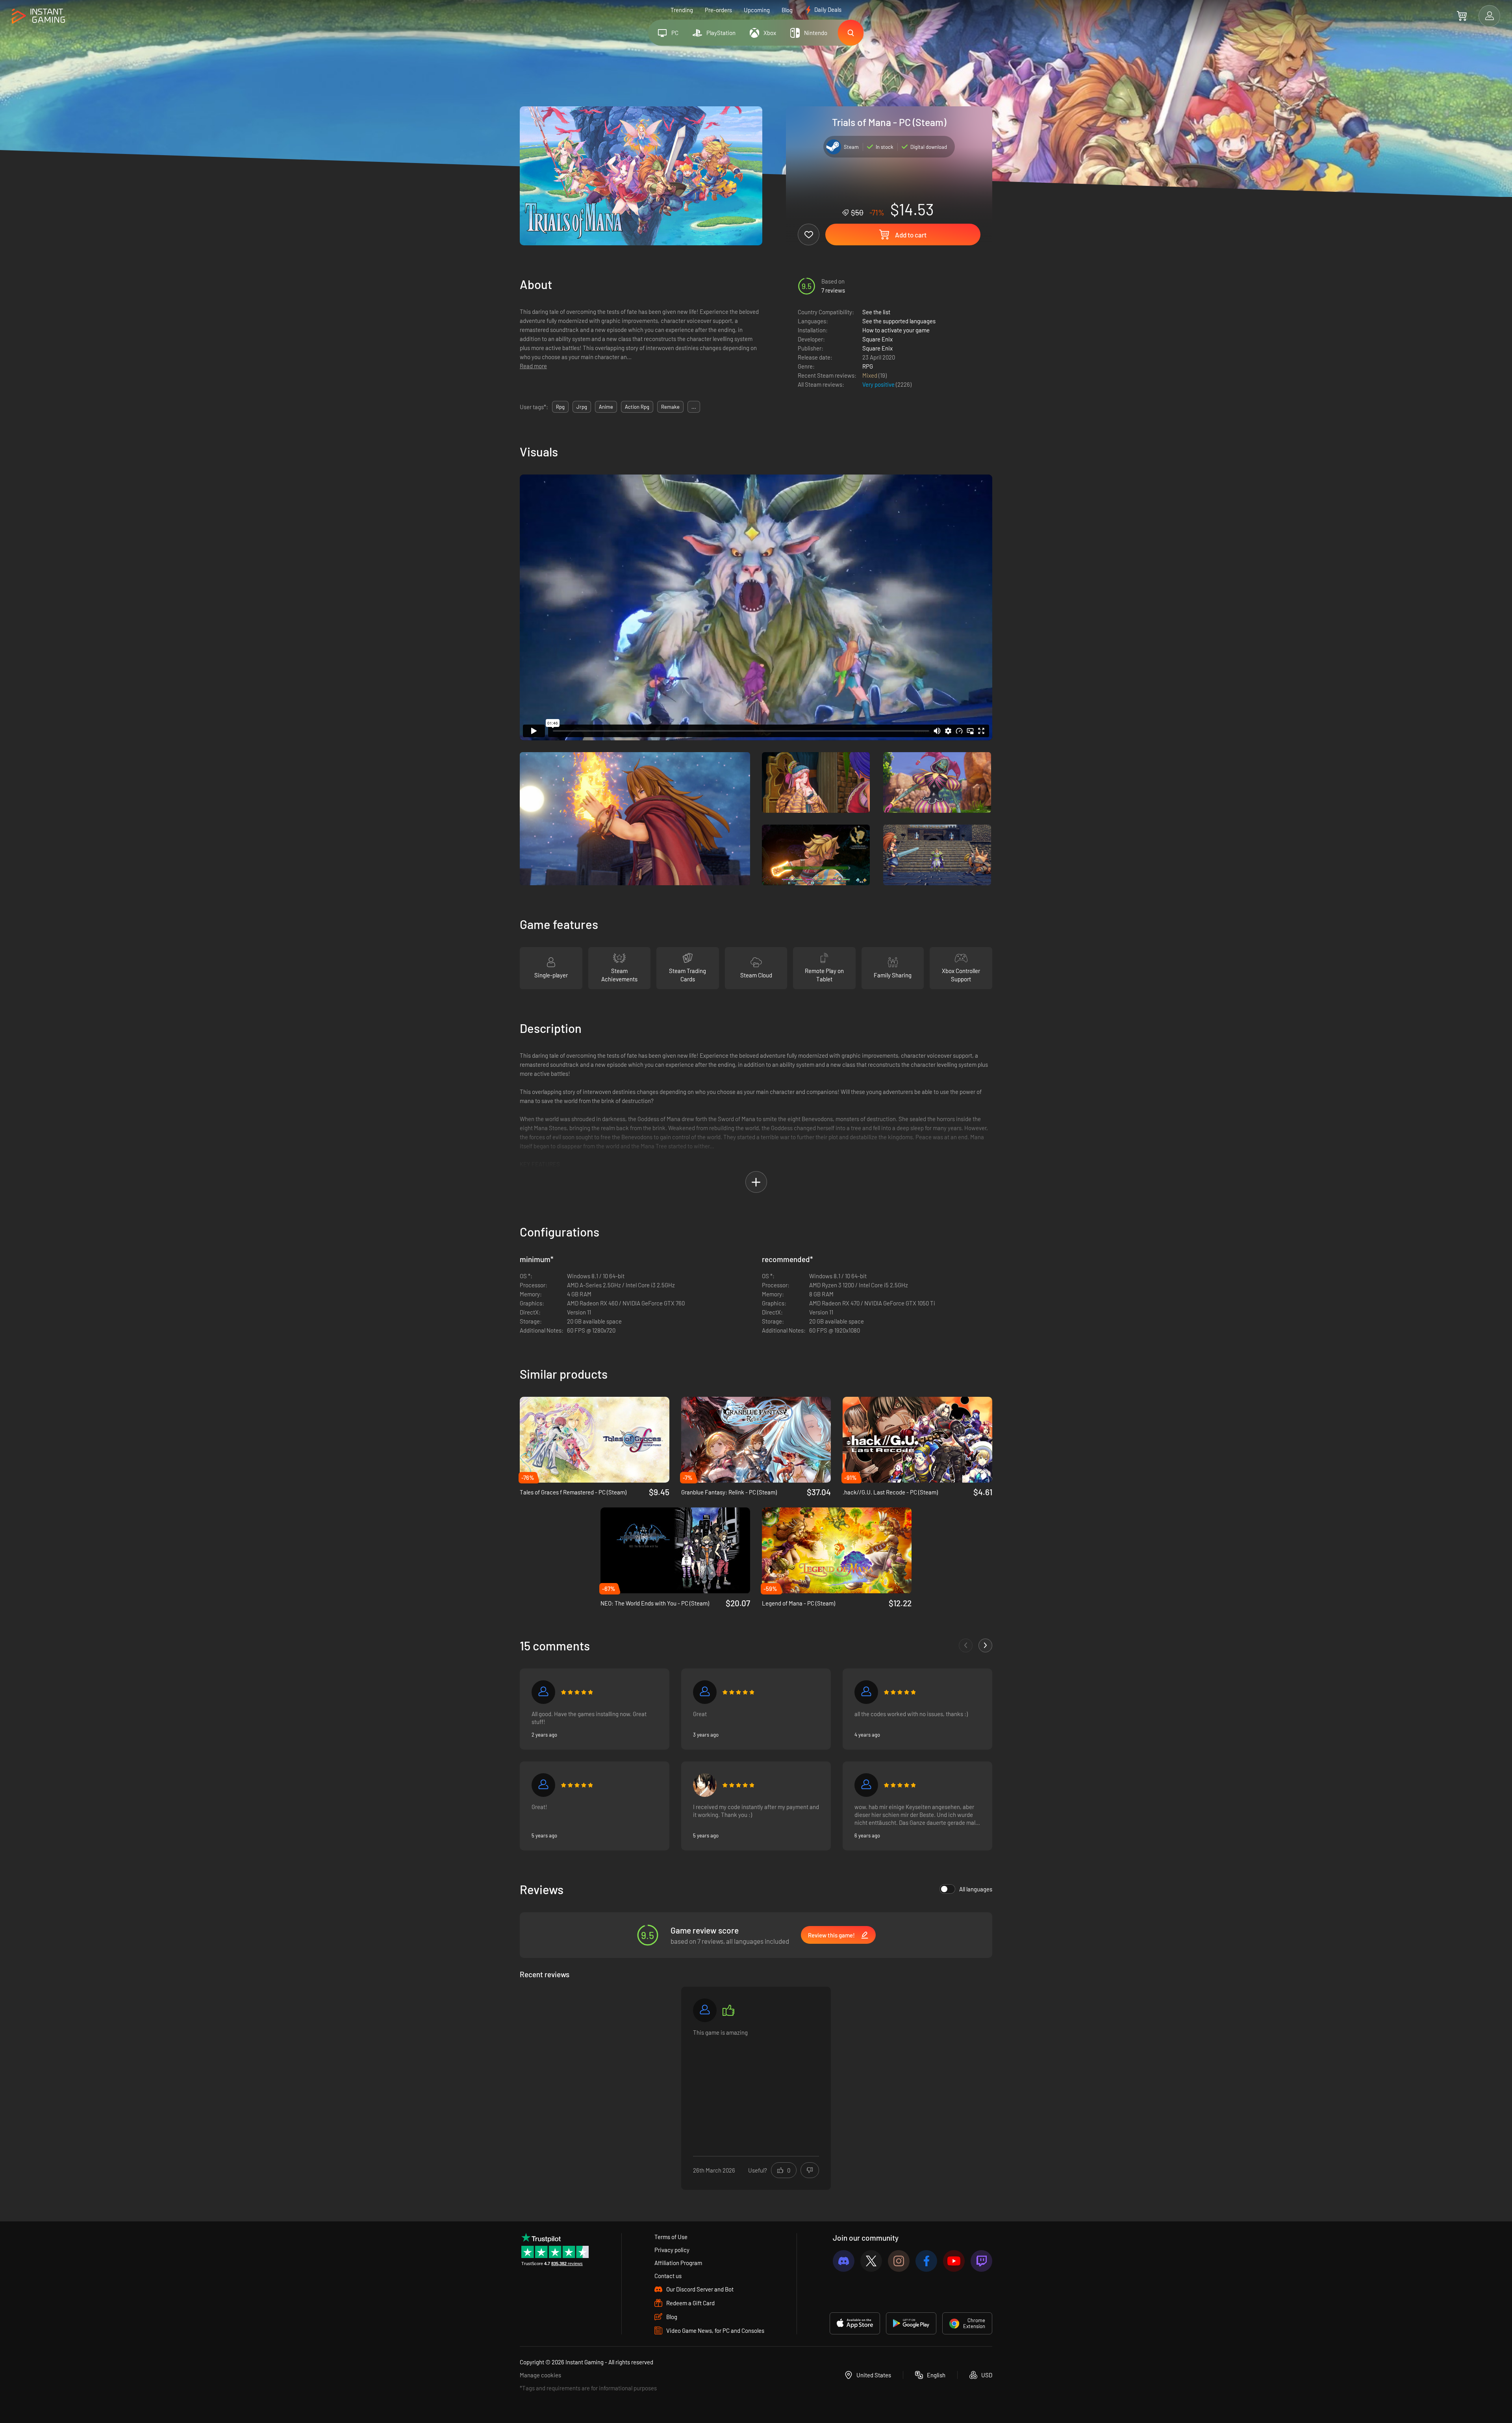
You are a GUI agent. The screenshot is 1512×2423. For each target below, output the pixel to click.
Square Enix (877, 339)
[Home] (38, 16)
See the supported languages (899, 321)
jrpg (582, 407)
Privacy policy (672, 2250)
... (694, 407)
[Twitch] (981, 2261)
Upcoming (757, 10)
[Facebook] (926, 2261)
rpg (560, 407)
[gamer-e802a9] (543, 1785)
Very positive (879, 384)
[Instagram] (899, 2261)
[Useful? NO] (810, 2170)
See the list (876, 312)
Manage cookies (540, 2375)
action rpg (637, 407)
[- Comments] (966, 1645)
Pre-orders (718, 10)
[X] (871, 2261)
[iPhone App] (855, 2323)
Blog (787, 10)
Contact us (668, 2276)
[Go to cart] (1462, 16)
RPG (868, 366)
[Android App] (911, 2323)
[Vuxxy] (866, 1692)
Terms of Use (671, 2237)
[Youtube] (954, 2261)
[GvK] (543, 1692)
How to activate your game (896, 330)
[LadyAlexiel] (705, 1785)
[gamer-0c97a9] (705, 1692)
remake (670, 407)
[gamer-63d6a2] (866, 1785)
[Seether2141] (705, 2010)
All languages (976, 1889)
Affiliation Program (678, 2263)
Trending (682, 10)
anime (606, 407)
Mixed (870, 375)
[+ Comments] (985, 1645)
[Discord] (844, 2261)
